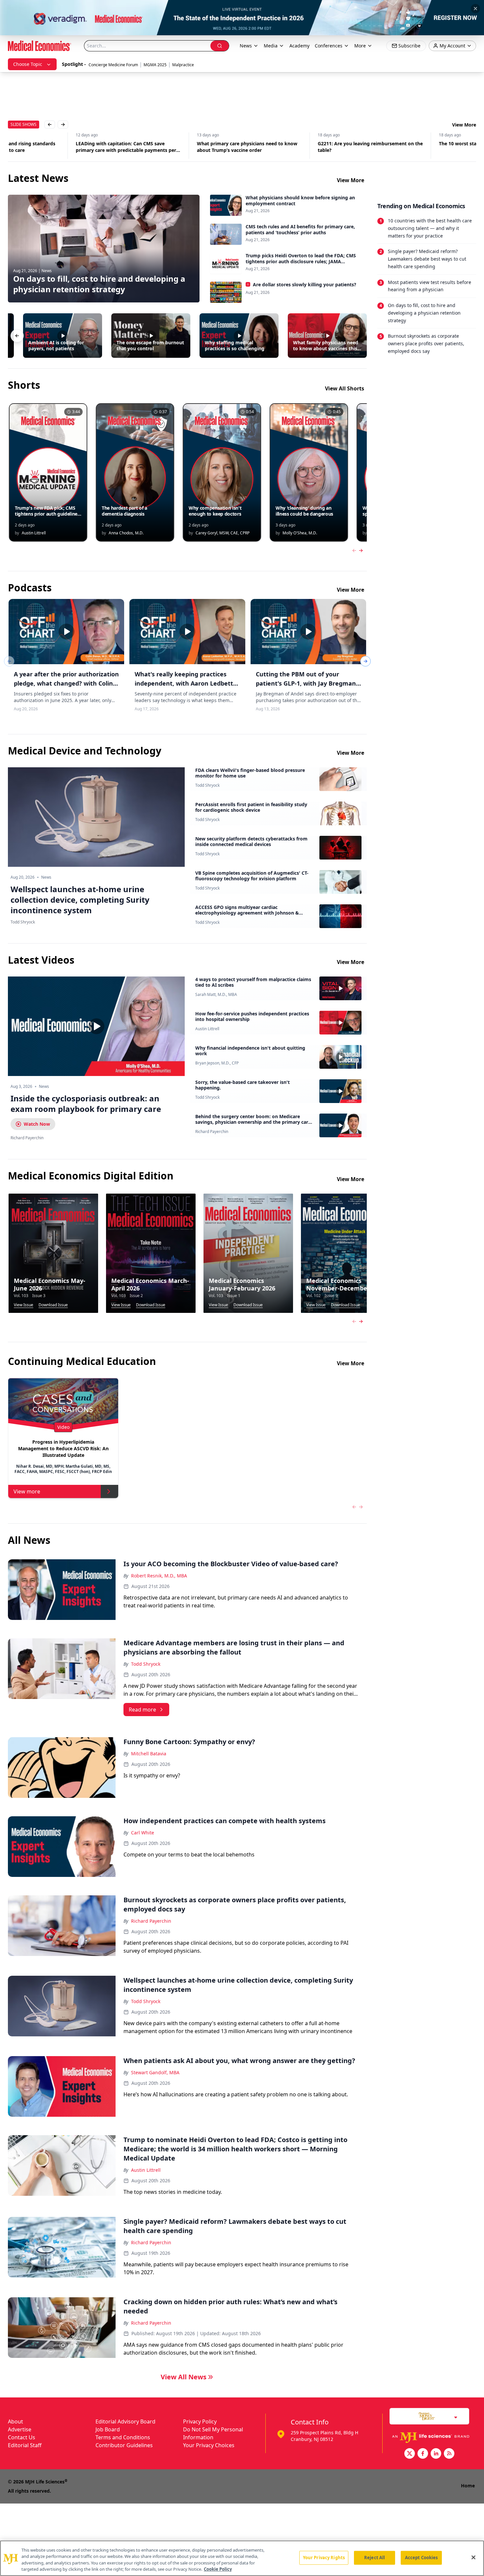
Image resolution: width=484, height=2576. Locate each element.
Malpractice (183, 65)
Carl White (143, 1833)
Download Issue (53, 1305)
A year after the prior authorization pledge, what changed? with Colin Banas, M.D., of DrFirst (66, 683)
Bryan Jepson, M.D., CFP (217, 1063)
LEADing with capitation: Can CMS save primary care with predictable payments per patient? (58, 147)
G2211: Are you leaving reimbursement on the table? (302, 147)
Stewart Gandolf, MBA (155, 2072)
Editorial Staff (25, 2445)
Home (468, 2486)
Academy (299, 46)
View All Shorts (345, 388)
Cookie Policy (218, 2569)
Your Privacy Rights (324, 2558)
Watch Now (37, 1124)
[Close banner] (475, 9)
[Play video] (96, 1026)
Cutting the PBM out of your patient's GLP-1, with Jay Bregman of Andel (306, 683)
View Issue (24, 1305)
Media (271, 46)
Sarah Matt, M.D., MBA (216, 995)
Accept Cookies (421, 2558)
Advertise (20, 2429)
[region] (242, 2558)
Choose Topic (28, 64)
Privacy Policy (200, 2421)
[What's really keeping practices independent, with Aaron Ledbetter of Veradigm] (187, 632)
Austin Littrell (207, 1029)
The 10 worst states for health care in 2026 (419, 143)
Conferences (329, 46)
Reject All (375, 2558)
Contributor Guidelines (124, 2445)
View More (464, 125)
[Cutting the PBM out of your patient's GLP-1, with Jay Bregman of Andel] (308, 632)
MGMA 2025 (155, 65)
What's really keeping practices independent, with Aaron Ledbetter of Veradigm (187, 683)
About (15, 2421)
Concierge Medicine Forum (113, 65)
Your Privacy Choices (209, 2445)
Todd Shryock (207, 785)
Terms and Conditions (123, 2437)
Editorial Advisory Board (125, 2421)
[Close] (473, 2557)
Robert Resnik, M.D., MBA (159, 1576)
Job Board (108, 2429)
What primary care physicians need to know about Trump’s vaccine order (179, 147)
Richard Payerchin (212, 1132)
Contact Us (22, 2437)
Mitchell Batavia (149, 1754)
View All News (184, 2377)
